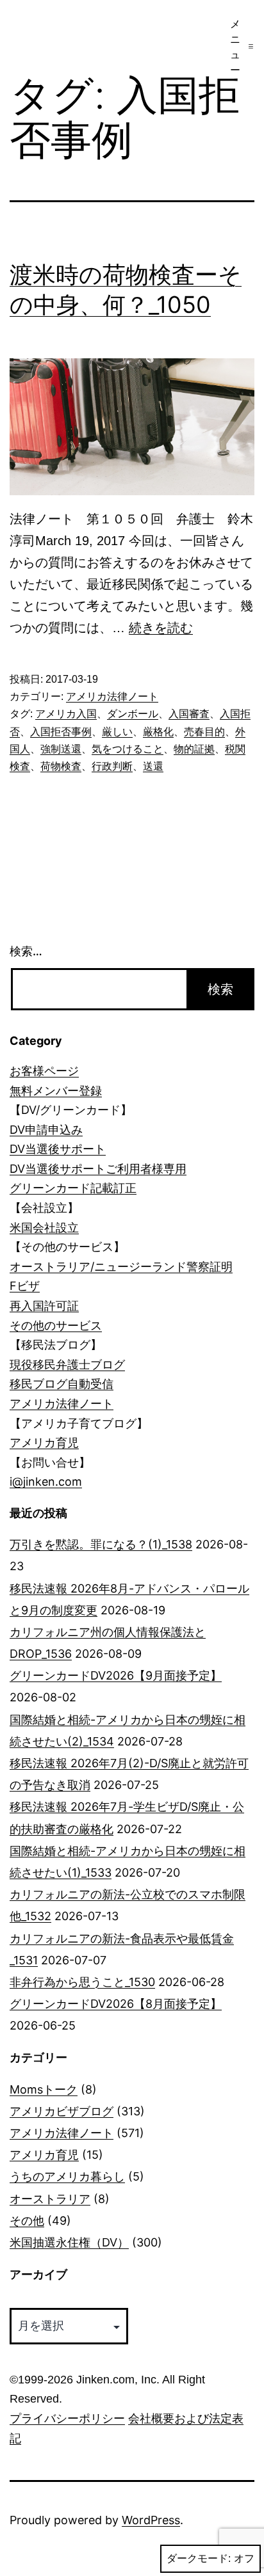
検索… (26, 951)
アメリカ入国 (66, 714)
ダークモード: (199, 2558)
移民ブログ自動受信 (62, 1384)
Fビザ (25, 1286)
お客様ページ (44, 1071)
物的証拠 (194, 749)
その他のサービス (56, 1325)
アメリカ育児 (44, 1443)
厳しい (117, 732)
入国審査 (189, 714)
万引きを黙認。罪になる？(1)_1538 (101, 1544)
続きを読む (161, 628)
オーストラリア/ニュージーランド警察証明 (121, 1267)
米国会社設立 (44, 1228)
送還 (153, 766)
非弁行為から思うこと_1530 (82, 1982)
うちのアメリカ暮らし (67, 2176)
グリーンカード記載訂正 (73, 1188)
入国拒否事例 (61, 732)
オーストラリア (50, 2199)
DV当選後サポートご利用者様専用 (98, 1169)
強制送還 (61, 749)
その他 (27, 2221)
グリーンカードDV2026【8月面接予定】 (116, 2004)
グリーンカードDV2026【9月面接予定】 (116, 1675)
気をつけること (128, 749)
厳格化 (158, 732)
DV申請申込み (46, 1130)
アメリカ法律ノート (112, 696)
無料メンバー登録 (56, 1091)
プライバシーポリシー (67, 2419)
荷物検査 (61, 766)
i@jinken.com (46, 1482)
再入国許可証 (44, 1306)
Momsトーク (44, 2089)
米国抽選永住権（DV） (69, 2242)
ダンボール (133, 714)
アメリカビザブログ (62, 2111)
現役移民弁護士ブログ (67, 1364)
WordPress (151, 2520)
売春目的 (204, 732)
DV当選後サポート (58, 1149)
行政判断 (112, 766)
